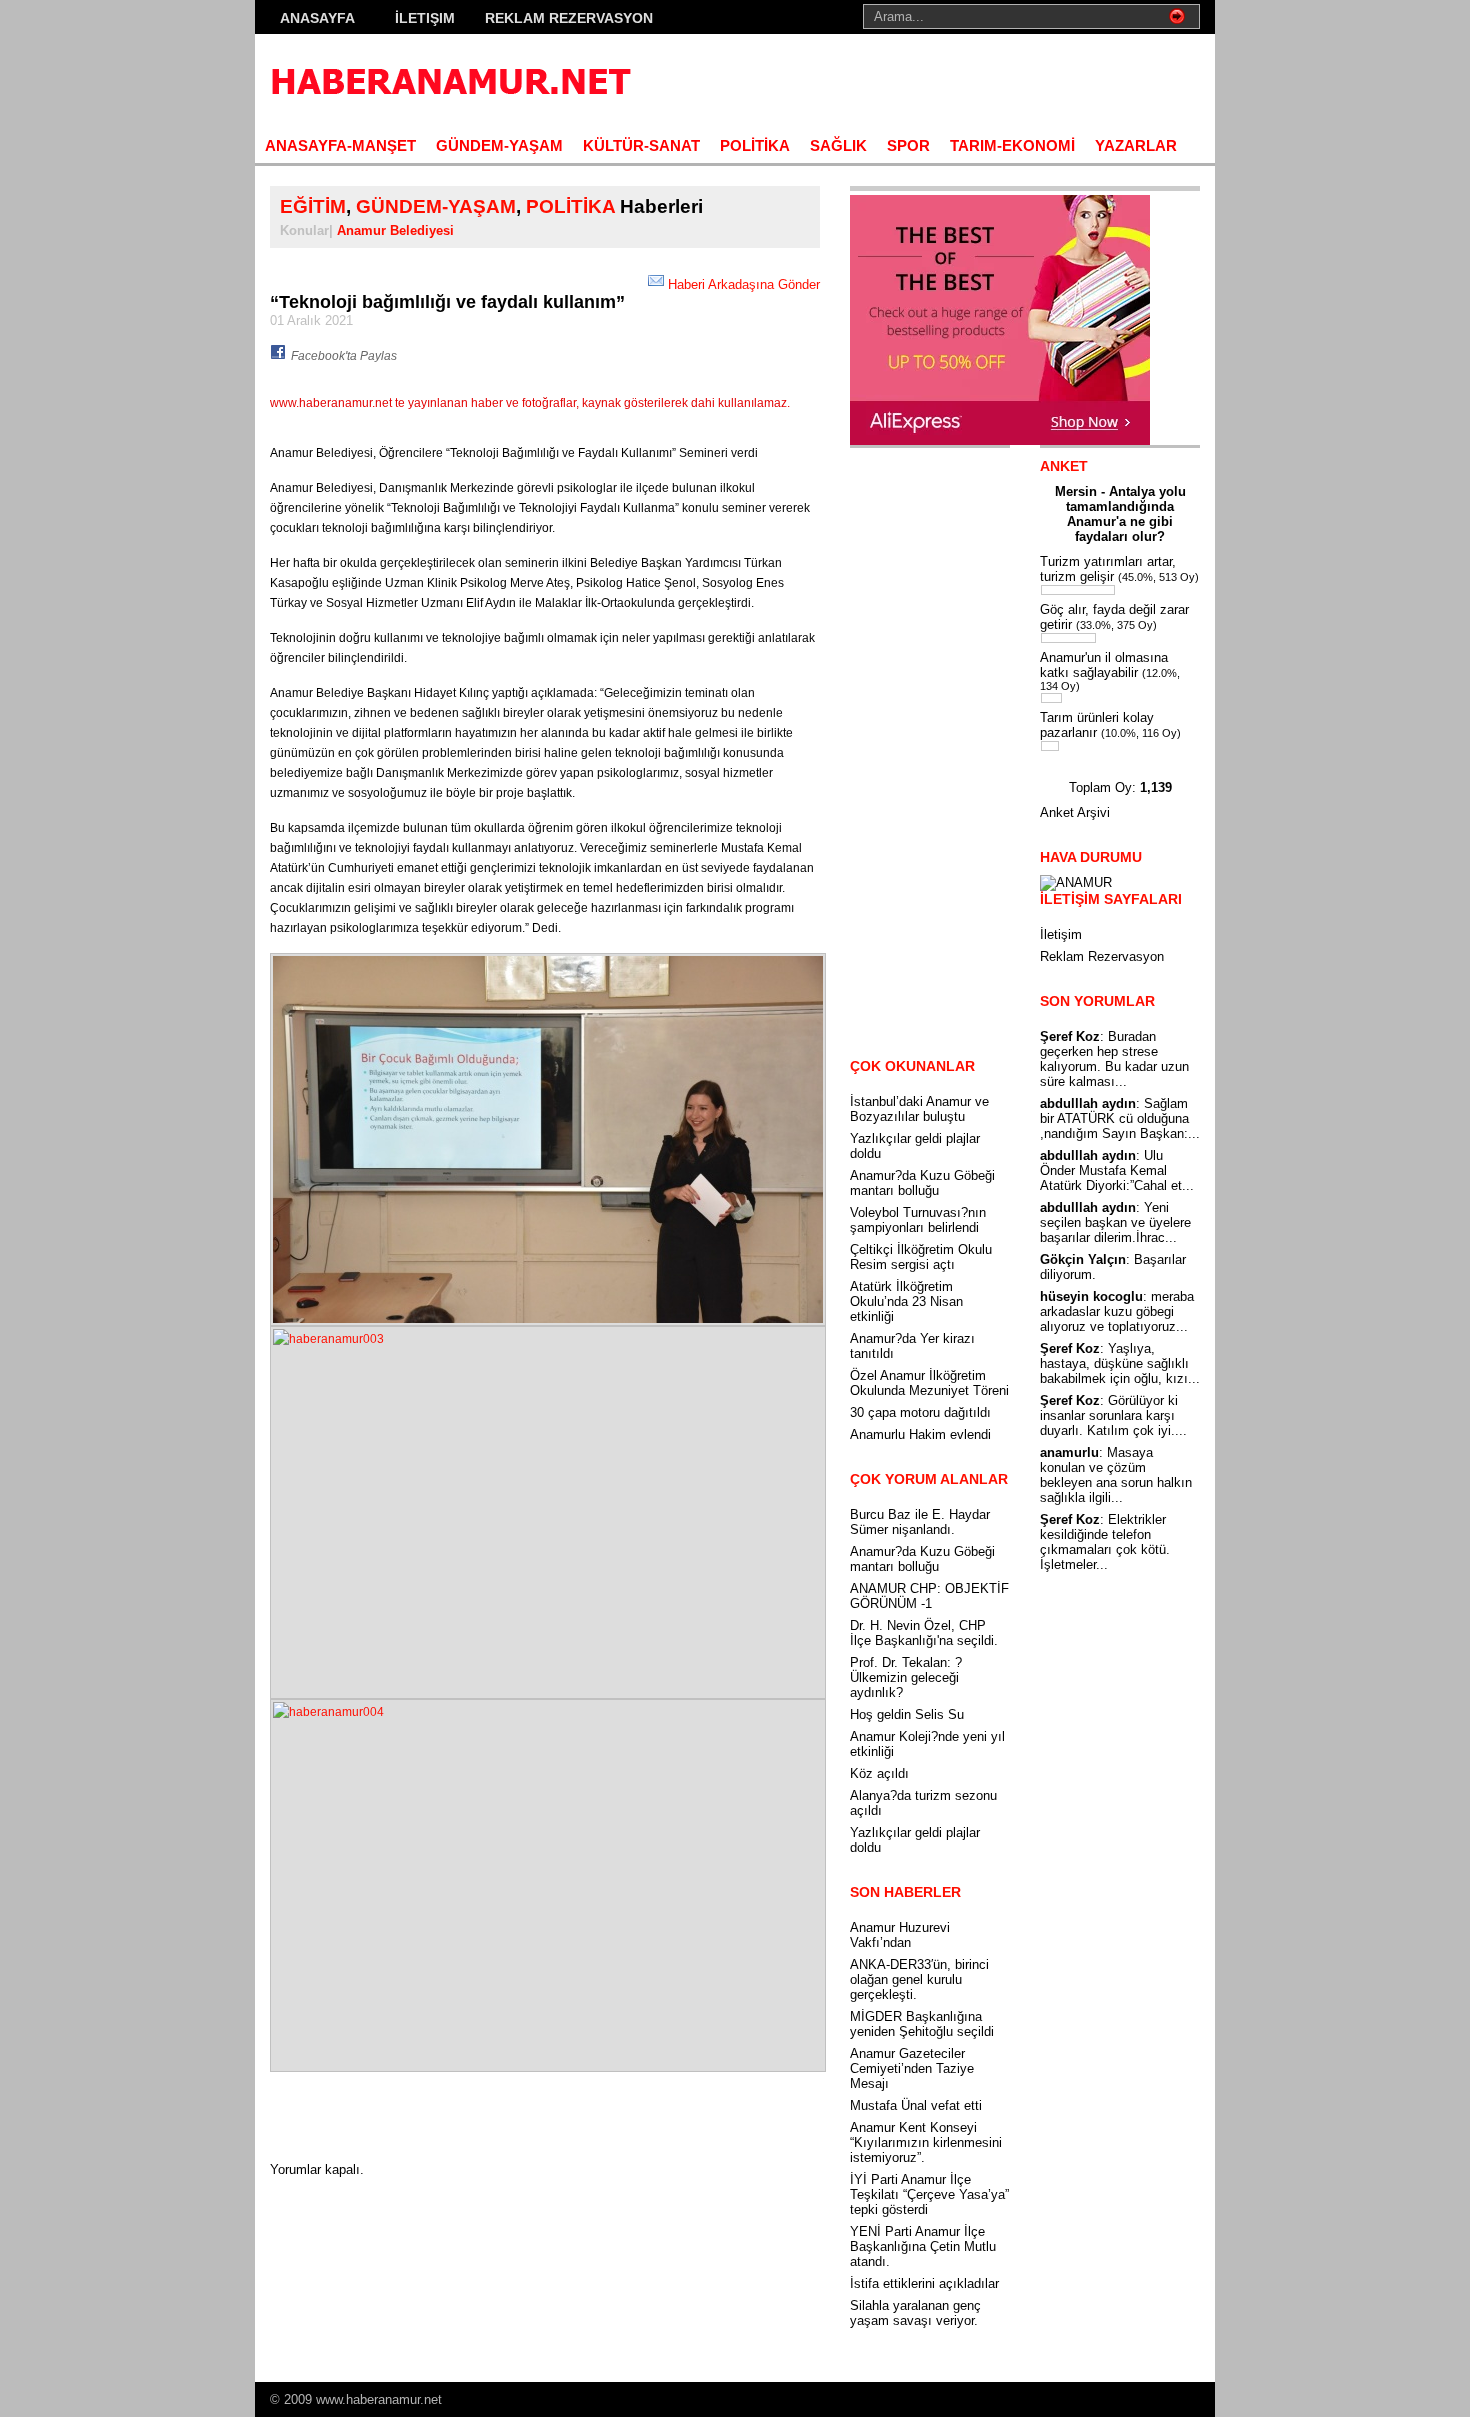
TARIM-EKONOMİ (1012, 145)
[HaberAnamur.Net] (449, 80)
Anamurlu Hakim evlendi (920, 1434)
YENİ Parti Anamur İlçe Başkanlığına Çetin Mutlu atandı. (923, 2246)
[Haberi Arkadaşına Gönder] (656, 284)
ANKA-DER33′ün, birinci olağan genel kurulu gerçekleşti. (919, 1979)
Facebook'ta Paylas (344, 356)
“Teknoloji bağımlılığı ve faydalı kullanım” (447, 302)
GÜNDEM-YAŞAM (499, 145)
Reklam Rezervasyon (569, 18)
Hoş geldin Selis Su (907, 1714)
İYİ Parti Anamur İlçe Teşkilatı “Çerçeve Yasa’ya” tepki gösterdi (929, 2194)
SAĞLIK (838, 145)
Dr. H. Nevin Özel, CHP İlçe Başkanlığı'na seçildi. (924, 1633)
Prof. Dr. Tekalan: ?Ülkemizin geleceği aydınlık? (906, 1677)
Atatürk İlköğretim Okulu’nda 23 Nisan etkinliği (906, 1301)
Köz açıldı (879, 1773)
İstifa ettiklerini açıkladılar (924, 2283)
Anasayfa (317, 18)
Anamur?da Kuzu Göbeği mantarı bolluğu (922, 1183)
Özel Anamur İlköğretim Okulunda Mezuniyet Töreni (929, 1383)
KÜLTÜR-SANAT (641, 145)
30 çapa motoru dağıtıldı (920, 1412)
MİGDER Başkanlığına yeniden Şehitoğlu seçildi (922, 2024)
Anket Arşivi (1075, 812)
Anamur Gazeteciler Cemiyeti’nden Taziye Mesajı (912, 2068)
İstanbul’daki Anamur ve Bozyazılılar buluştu (919, 1109)
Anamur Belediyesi (395, 230)
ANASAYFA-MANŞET (340, 145)
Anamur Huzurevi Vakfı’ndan (900, 1935)
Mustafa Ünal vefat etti (916, 2105)
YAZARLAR (1136, 145)
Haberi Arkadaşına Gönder (744, 284)
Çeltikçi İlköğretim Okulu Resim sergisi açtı (921, 1257)
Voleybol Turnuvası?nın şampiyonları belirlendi (918, 1220)
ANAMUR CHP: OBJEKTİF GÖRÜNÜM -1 (929, 1596)
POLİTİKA (755, 145)
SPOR (908, 145)
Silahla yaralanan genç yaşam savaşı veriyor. (915, 2313)
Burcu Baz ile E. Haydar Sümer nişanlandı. (920, 1522)
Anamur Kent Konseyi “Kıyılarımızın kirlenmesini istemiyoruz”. (926, 2142)
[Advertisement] (966, 80)
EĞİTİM (313, 206)
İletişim (425, 18)
